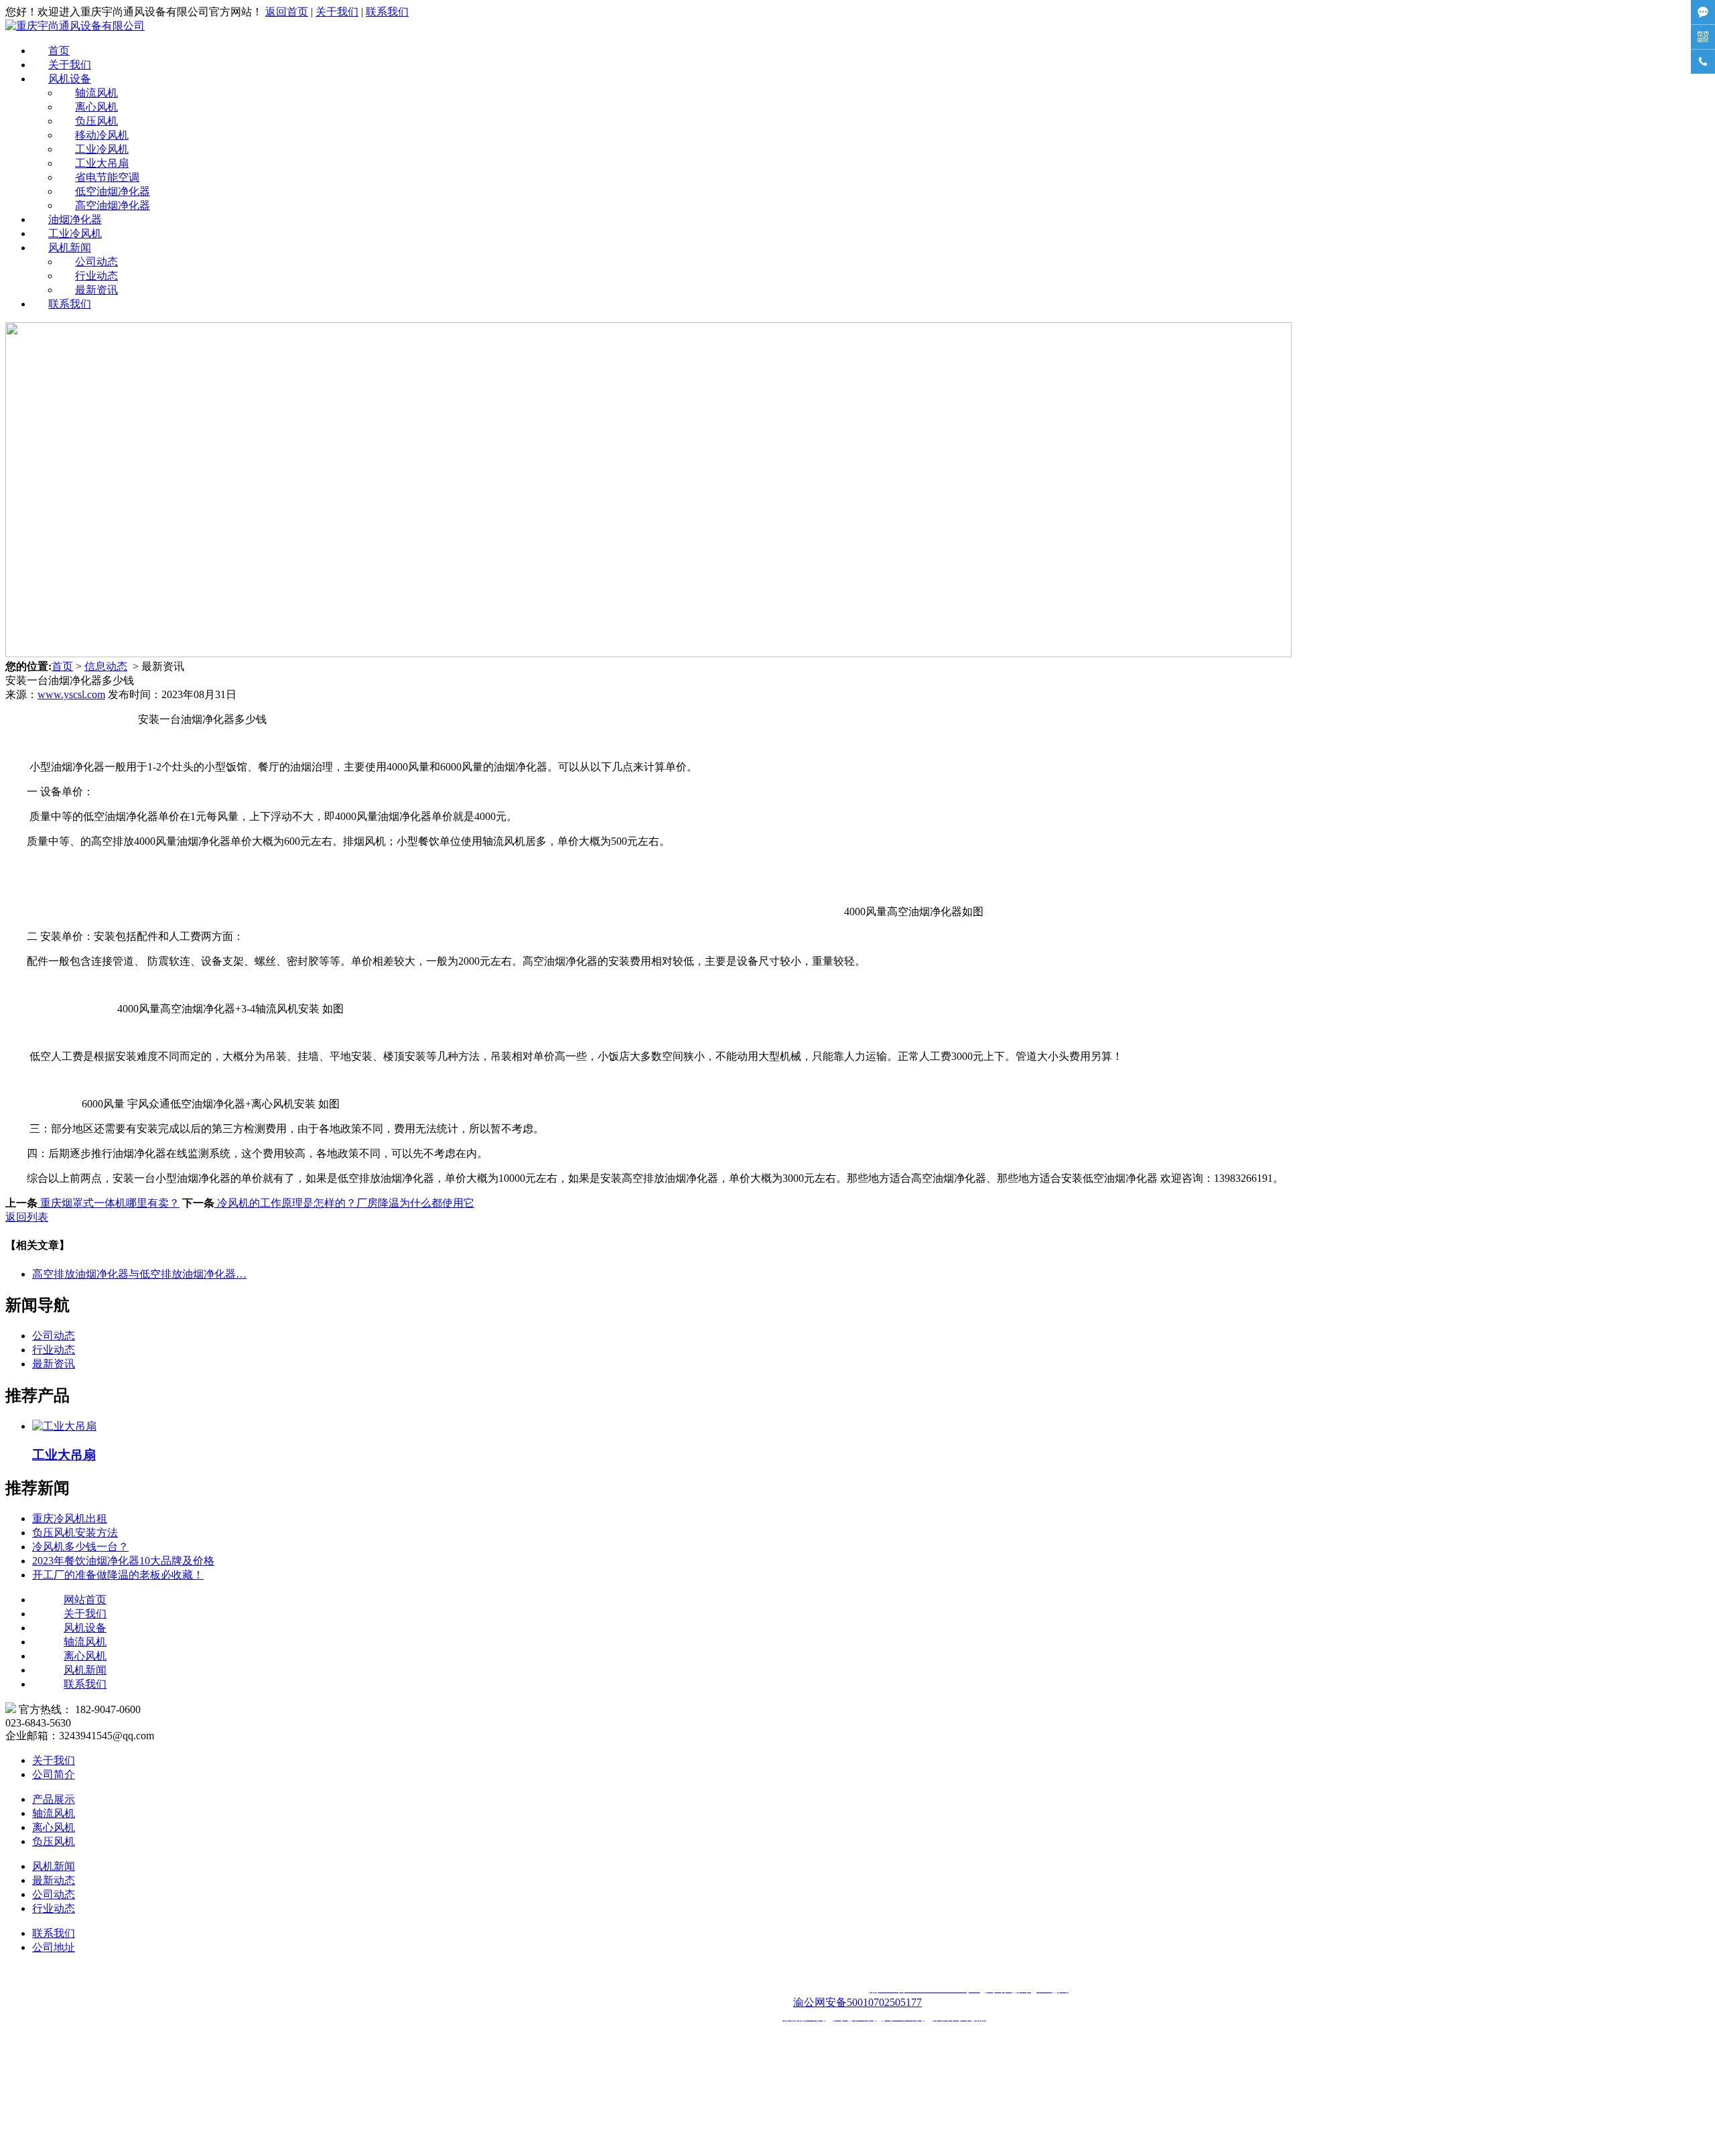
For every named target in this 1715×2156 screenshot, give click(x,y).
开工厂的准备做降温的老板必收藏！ (118, 1575)
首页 (59, 51)
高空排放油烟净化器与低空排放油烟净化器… (139, 1274)
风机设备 (70, 79)
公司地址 (54, 1947)
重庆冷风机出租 (70, 1519)
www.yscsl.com (71, 694)
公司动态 (96, 262)
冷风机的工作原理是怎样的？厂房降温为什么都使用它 (344, 1203)
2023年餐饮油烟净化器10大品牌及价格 (123, 1561)
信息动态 (106, 666)
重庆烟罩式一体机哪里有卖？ (109, 1203)
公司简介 (54, 1774)
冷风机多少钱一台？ (80, 1547)
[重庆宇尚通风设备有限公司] (75, 26)
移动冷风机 (102, 135)
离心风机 (96, 107)
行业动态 (96, 276)
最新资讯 (96, 290)
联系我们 (387, 12)
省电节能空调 (107, 177)
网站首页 (85, 1600)
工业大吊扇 (102, 163)
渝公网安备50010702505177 (857, 2002)
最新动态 (54, 1880)
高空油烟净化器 (113, 205)
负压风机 (96, 121)
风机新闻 (70, 248)
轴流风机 (96, 93)
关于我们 (337, 12)
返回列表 (27, 1217)
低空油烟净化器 (113, 191)
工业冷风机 (102, 149)
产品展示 (54, 1799)
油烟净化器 (75, 219)
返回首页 (287, 12)
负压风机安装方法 (75, 1533)
